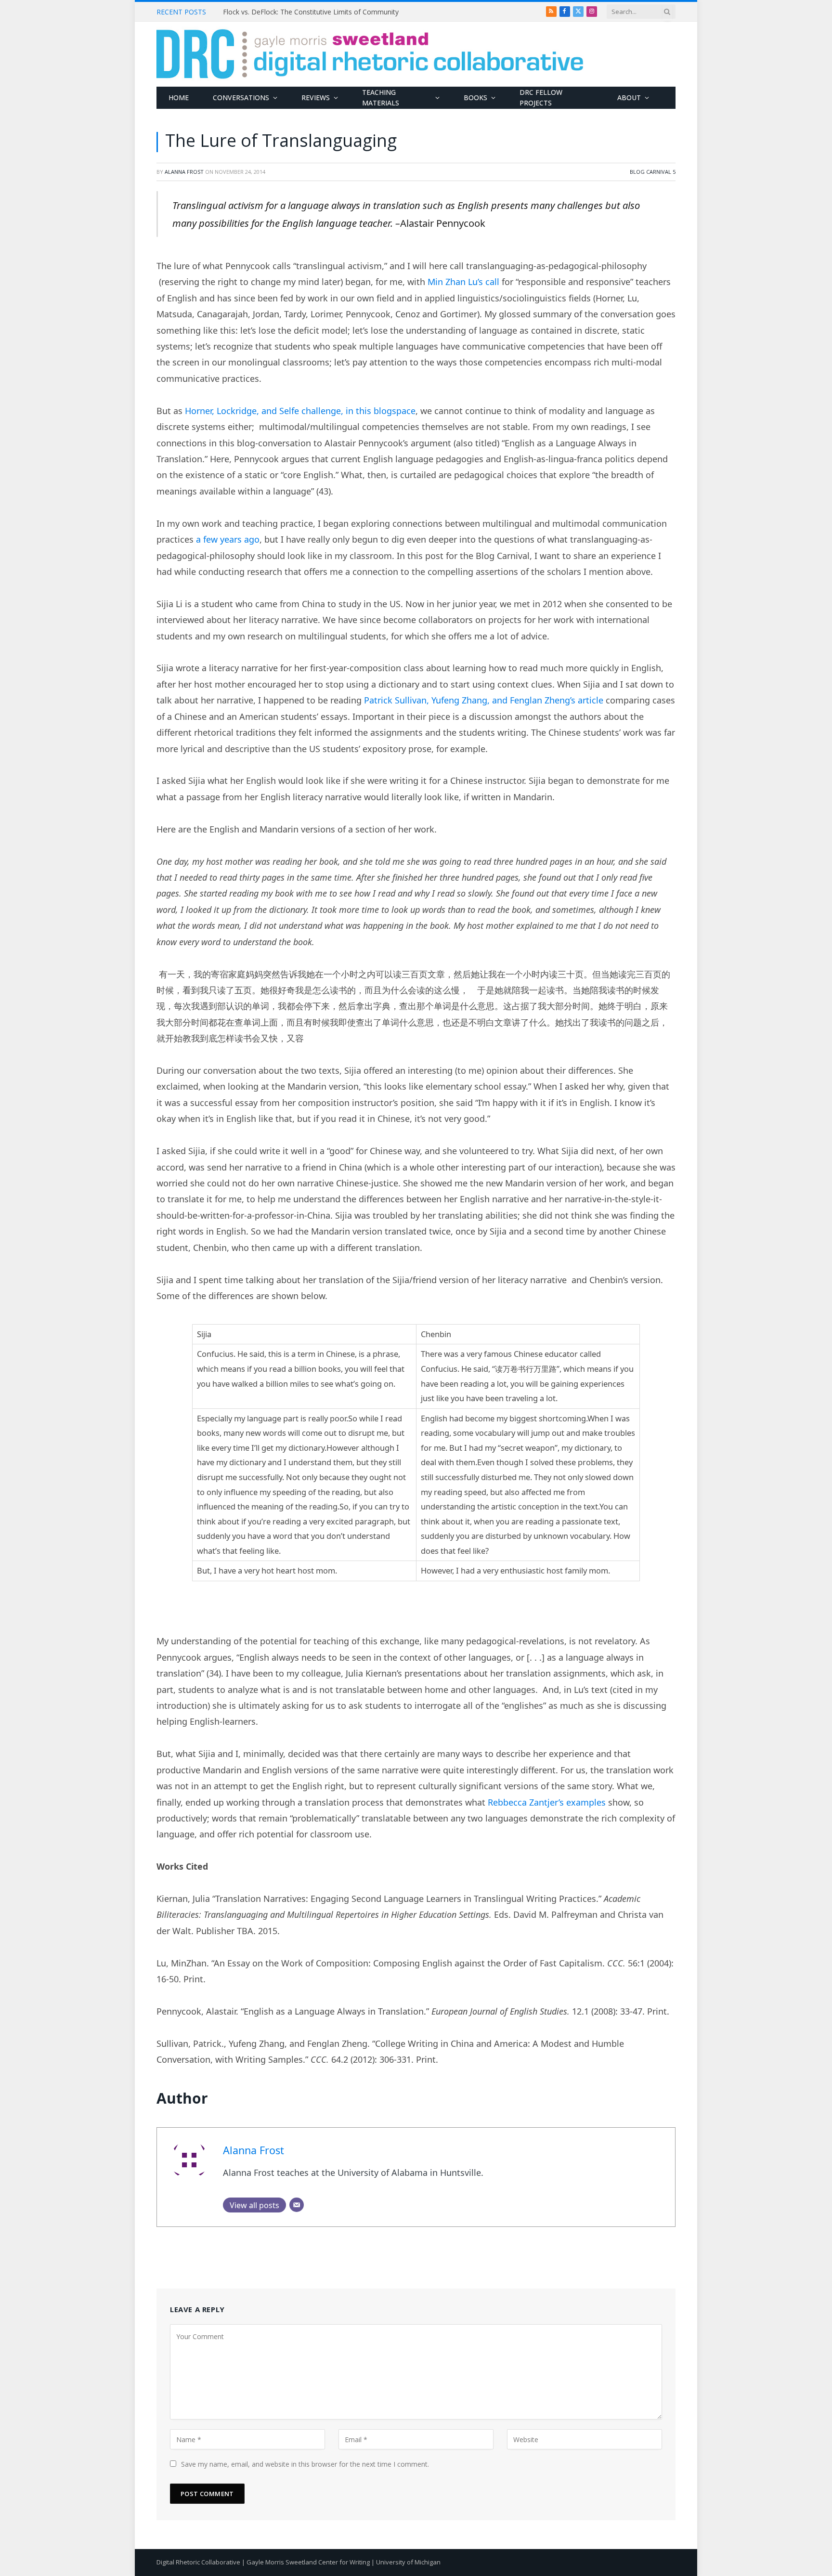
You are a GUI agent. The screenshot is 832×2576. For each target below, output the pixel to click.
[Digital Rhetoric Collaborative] (370, 54)
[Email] (297, 2205)
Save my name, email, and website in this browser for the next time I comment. (305, 2464)
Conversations (241, 98)
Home (179, 98)
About (629, 98)
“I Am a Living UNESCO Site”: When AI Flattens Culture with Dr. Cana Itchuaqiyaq (331, 12)
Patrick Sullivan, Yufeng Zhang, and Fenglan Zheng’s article (484, 700)
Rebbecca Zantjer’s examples (547, 1802)
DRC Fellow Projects (541, 98)
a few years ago (228, 539)
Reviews (316, 98)
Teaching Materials (381, 98)
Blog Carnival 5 (653, 172)
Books (475, 98)
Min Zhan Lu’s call (463, 282)
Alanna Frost (184, 172)
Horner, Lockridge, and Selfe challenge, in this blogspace (300, 411)
